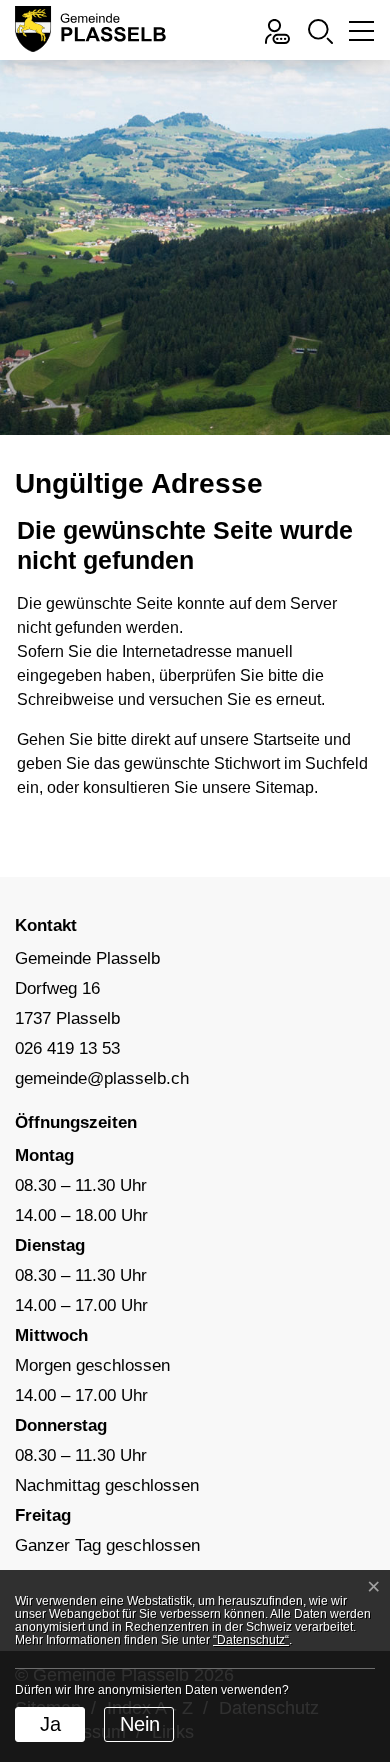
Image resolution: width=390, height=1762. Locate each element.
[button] (320, 29)
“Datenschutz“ (251, 1640)
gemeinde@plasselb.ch (102, 1078)
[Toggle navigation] (358, 35)
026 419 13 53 (67, 1048)
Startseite (286, 739)
